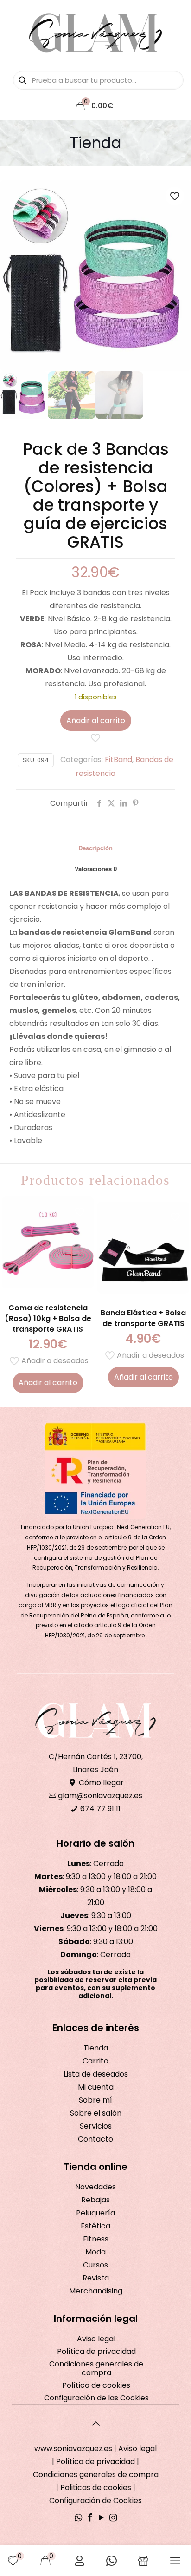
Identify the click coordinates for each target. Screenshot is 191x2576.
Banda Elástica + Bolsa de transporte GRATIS (143, 1318)
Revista (96, 2278)
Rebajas (95, 2200)
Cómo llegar (100, 1783)
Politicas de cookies (96, 2487)
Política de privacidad (96, 2351)
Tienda (96, 2048)
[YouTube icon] (101, 2518)
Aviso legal (96, 2339)
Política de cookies (96, 2385)
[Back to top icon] (95, 2424)
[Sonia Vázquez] (95, 33)
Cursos (95, 2265)
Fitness (96, 2239)
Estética (95, 2226)
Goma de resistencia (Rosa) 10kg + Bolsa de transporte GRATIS (48, 1318)
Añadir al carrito (96, 720)
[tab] (95, 848)
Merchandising (96, 2291)
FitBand (118, 759)
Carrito (95, 2061)
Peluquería (95, 2213)
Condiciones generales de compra (96, 2368)
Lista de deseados (96, 2074)
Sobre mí (95, 2100)
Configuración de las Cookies (96, 2398)
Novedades (95, 2187)
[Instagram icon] (113, 2518)
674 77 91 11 (99, 1809)
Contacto (95, 2139)
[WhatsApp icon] (78, 2518)
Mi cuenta (96, 2087)
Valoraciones (96, 869)
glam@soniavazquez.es (99, 1796)
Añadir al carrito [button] (48, 1383)
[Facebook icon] (90, 2518)
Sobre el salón (96, 2113)
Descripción (95, 848)
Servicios (96, 2126)
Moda (95, 2252)
